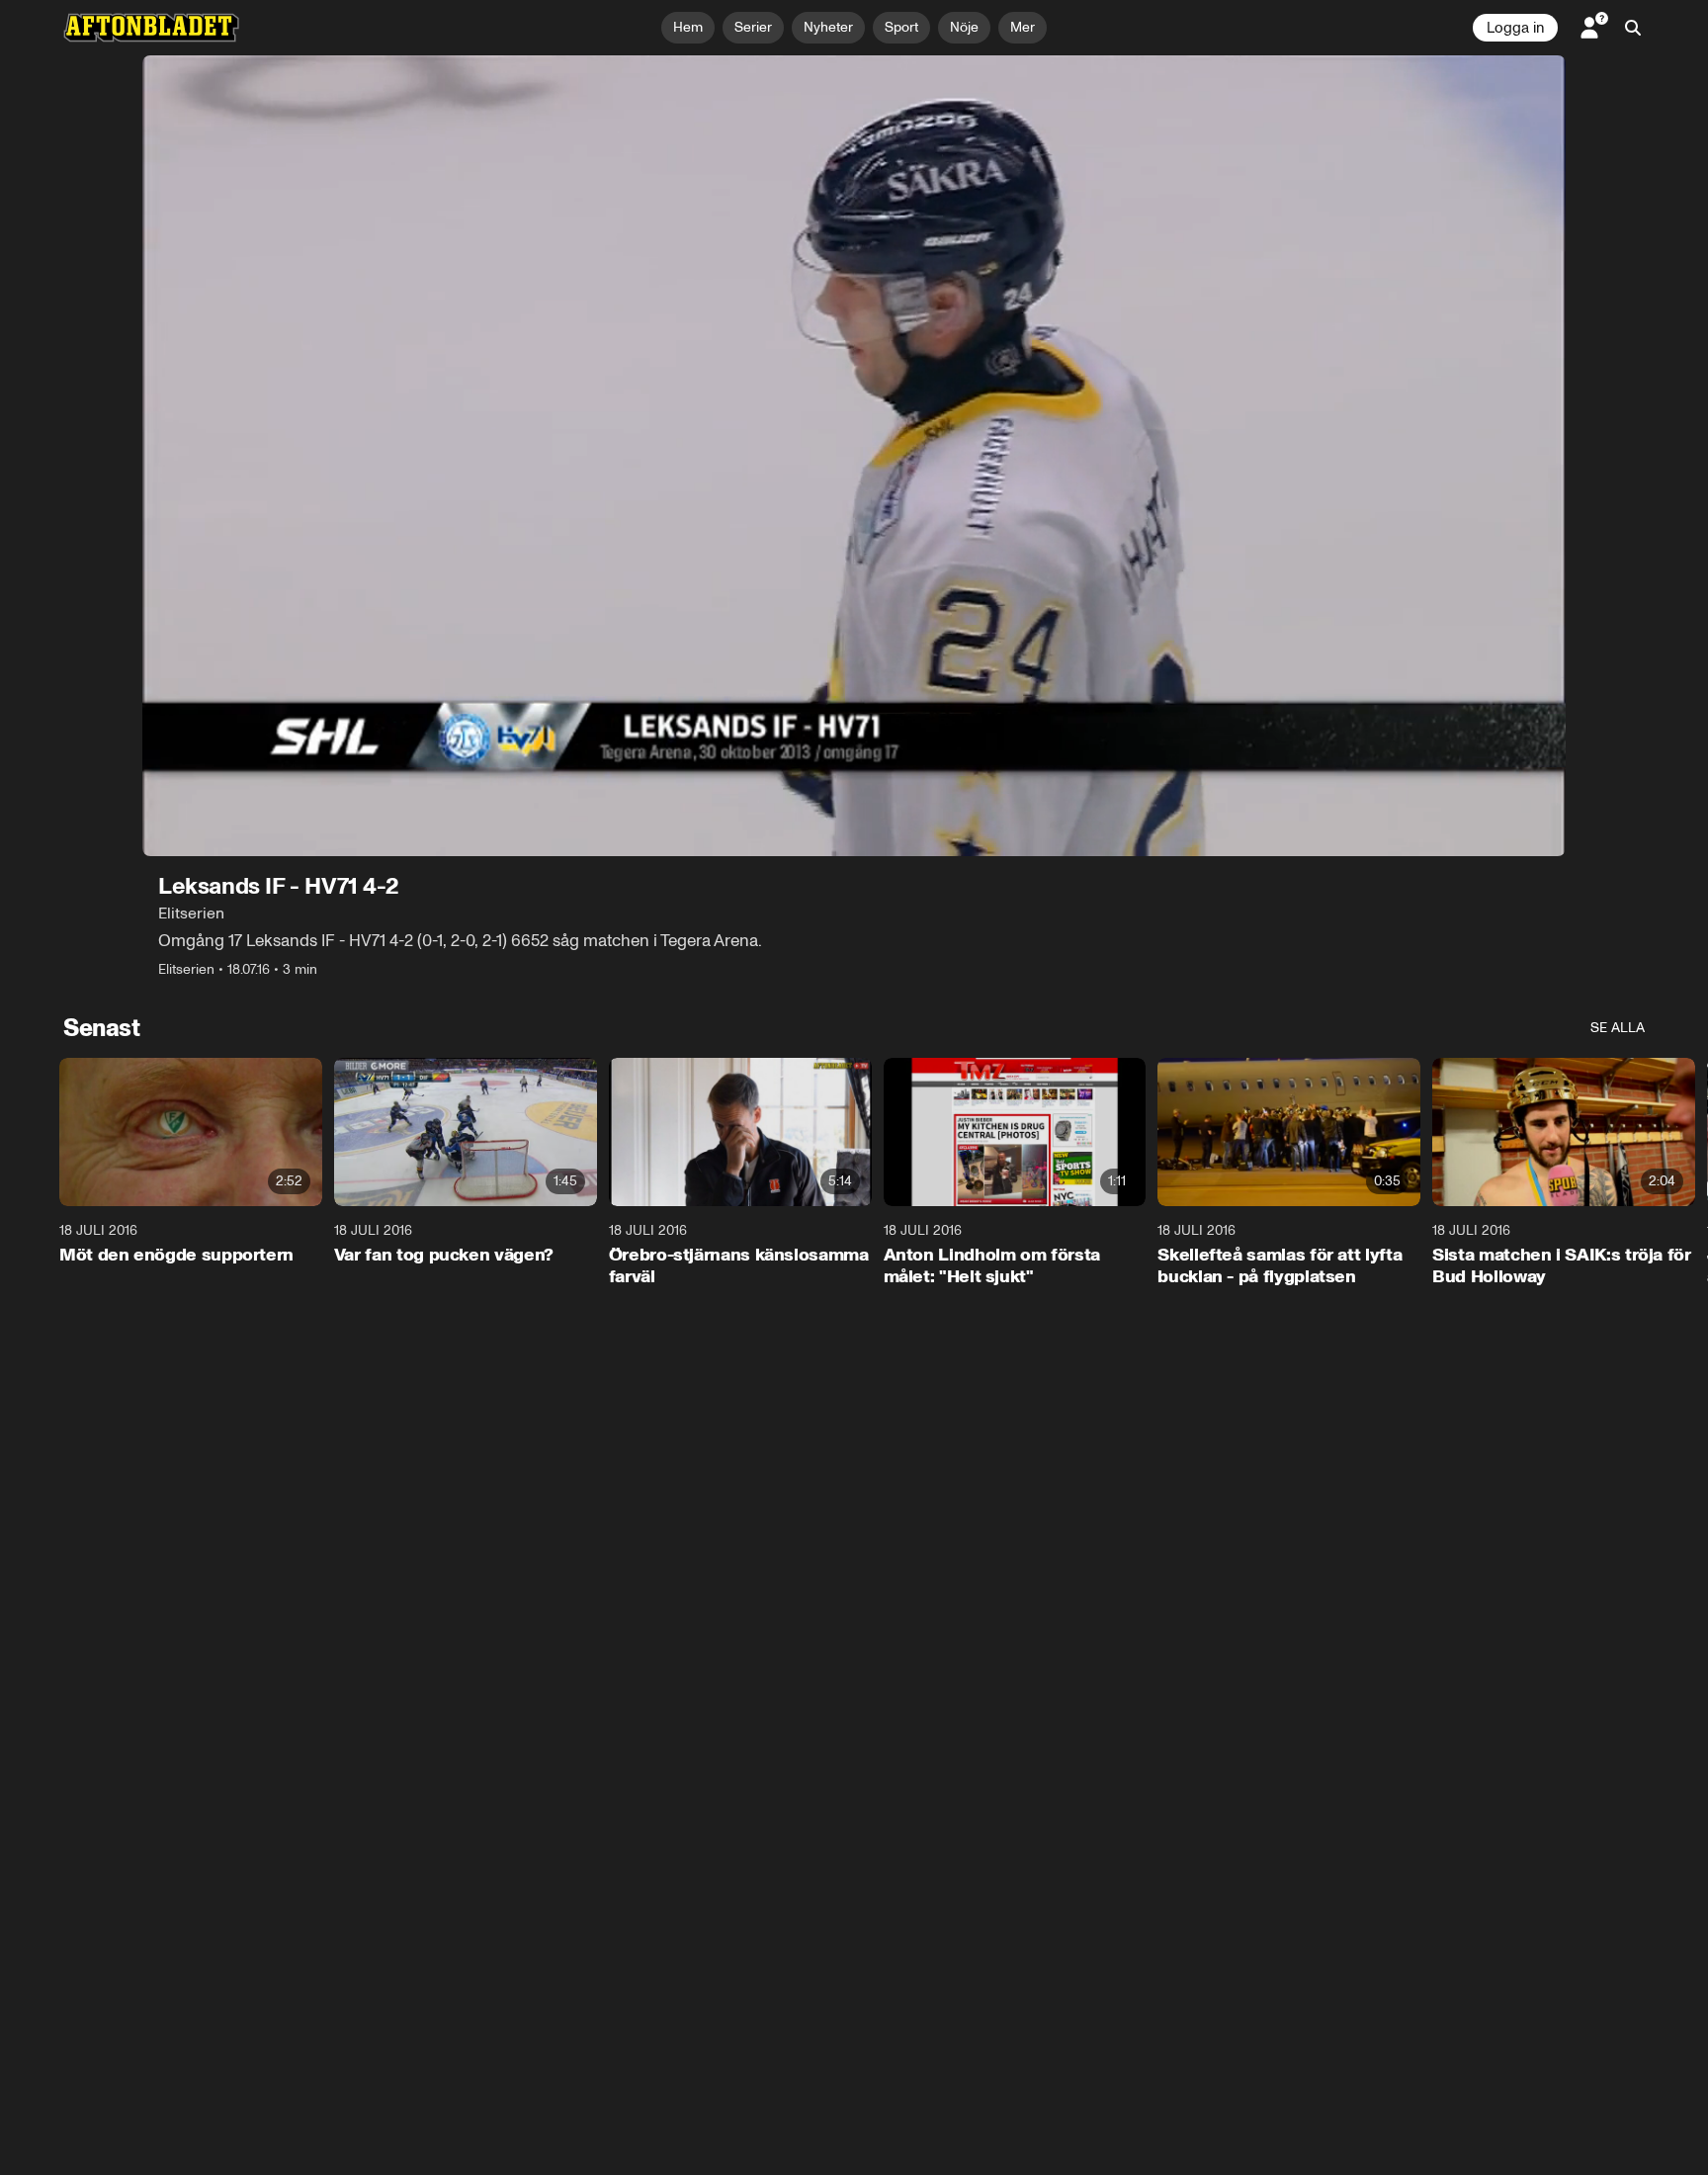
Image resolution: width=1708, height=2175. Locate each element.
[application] (854, 456)
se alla (1618, 1028)
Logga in (1515, 28)
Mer (1023, 27)
